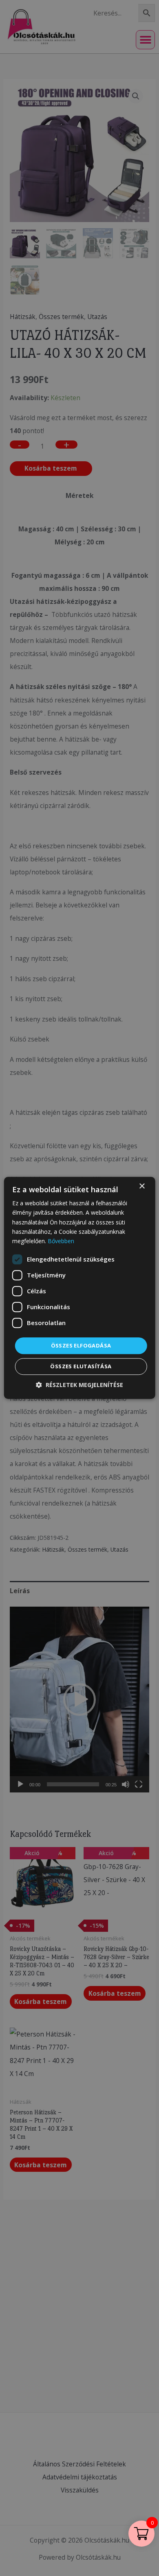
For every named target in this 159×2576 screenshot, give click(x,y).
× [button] (142, 1186)
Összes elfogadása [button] (81, 1345)
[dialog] (79, 1288)
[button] (79, 1385)
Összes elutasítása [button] (81, 1367)
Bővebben (61, 1241)
